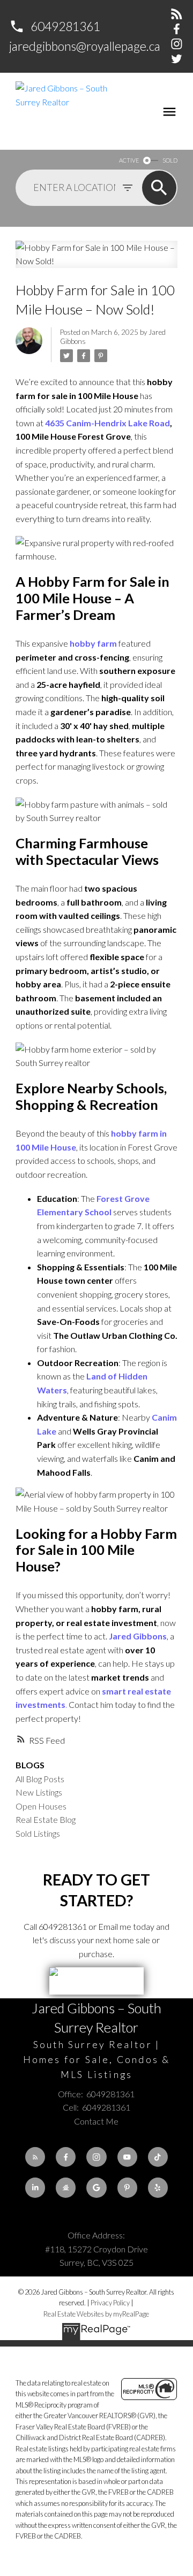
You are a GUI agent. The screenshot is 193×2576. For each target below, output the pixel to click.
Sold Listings (38, 1833)
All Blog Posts (40, 1779)
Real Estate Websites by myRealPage (96, 2314)
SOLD (170, 160)
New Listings (39, 1792)
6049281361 (65, 26)
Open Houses (41, 1806)
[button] (55, 26)
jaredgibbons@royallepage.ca (85, 46)
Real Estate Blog (46, 1819)
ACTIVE (129, 160)
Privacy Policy (110, 2303)
